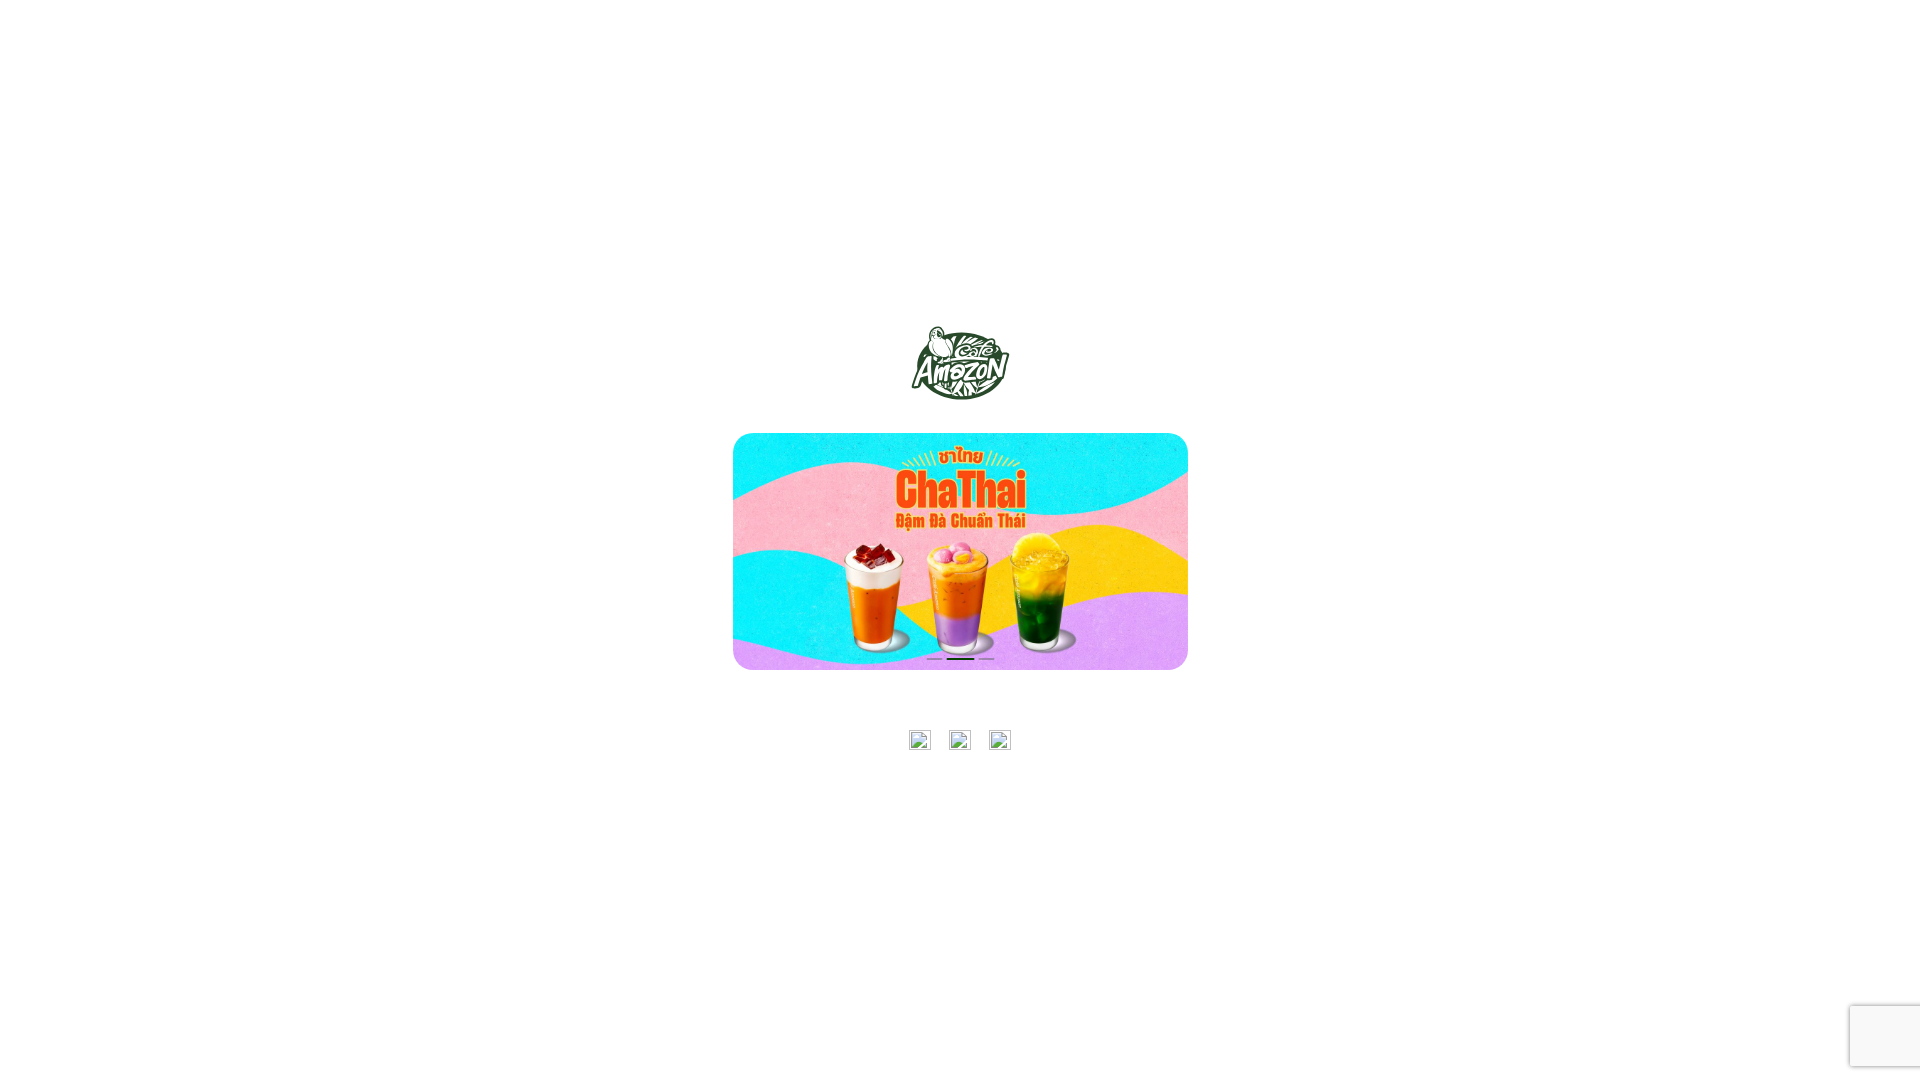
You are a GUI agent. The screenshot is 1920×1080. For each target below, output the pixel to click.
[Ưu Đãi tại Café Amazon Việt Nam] (960, 363)
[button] (934, 659)
